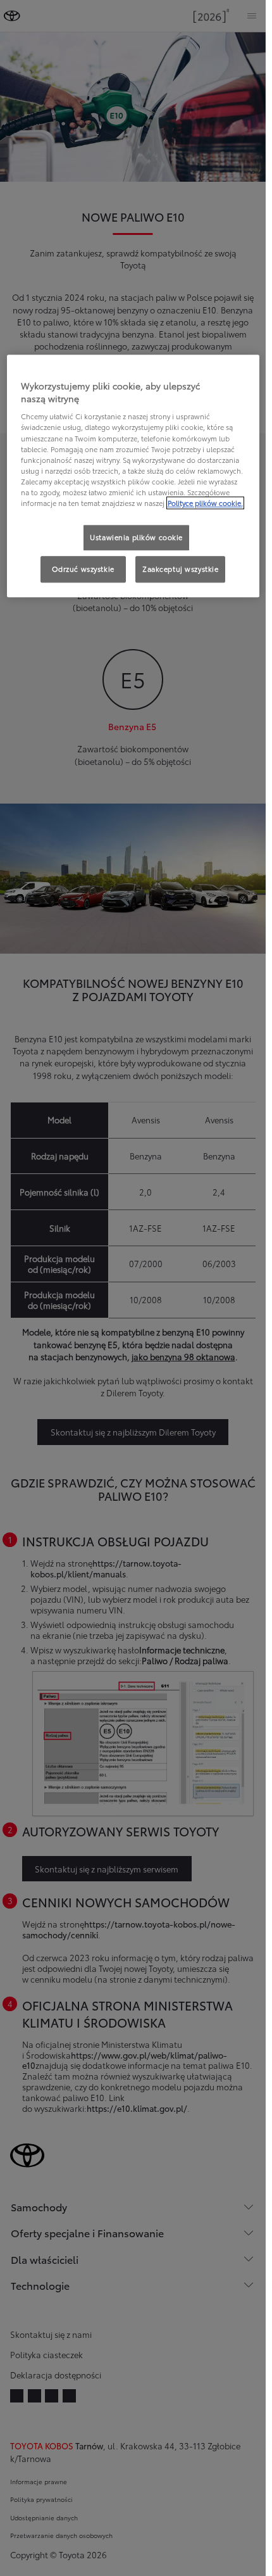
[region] (133, 476)
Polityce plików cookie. (205, 503)
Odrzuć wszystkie (83, 569)
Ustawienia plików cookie (136, 537)
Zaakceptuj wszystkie (180, 569)
